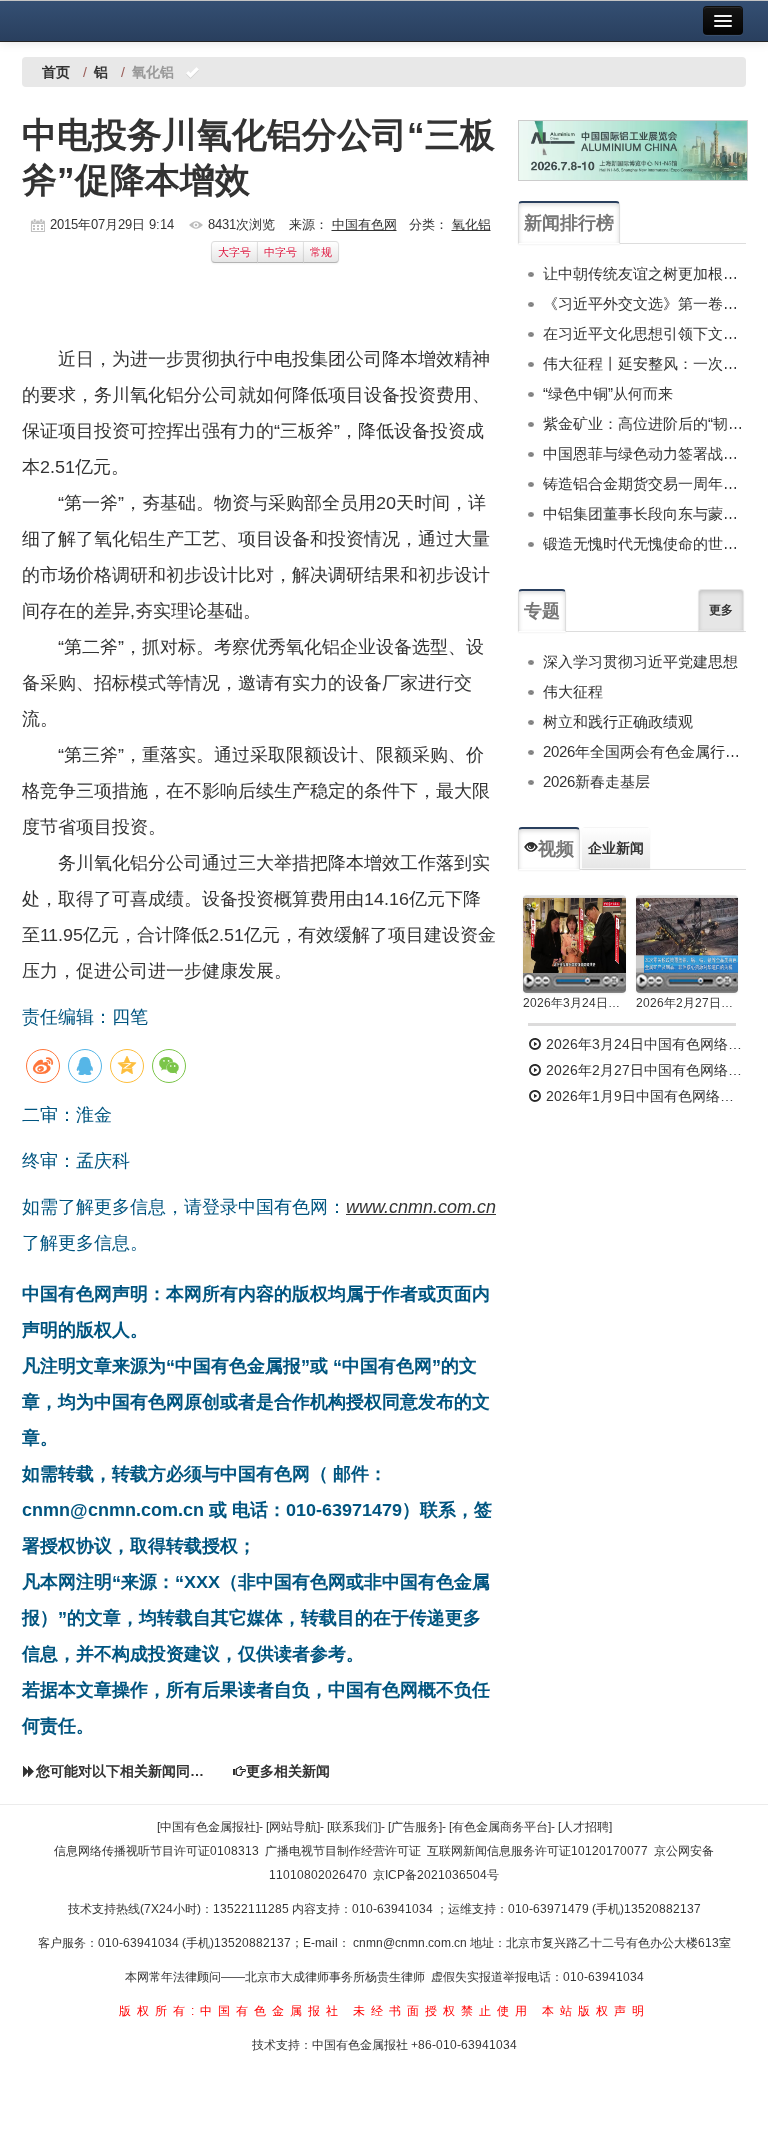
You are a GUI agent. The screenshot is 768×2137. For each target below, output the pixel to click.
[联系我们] (354, 1827)
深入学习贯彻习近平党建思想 (640, 661)
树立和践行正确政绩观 (618, 721)
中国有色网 (364, 224)
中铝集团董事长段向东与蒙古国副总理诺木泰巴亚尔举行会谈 (644, 513)
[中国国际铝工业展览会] (633, 150)
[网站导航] (293, 1827)
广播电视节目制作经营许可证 (343, 1851)
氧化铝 (471, 224)
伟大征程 (573, 691)
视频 (556, 849)
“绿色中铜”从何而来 (608, 393)
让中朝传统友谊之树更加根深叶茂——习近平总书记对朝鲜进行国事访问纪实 (644, 273)
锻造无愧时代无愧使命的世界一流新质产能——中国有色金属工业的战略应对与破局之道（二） (644, 543)
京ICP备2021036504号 (436, 1875)
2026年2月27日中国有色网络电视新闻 (687, 1003)
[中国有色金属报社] (208, 1827)
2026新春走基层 (596, 781)
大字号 (234, 252)
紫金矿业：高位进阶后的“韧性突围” (644, 423)
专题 (542, 611)
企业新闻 (616, 848)
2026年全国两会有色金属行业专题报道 (644, 751)
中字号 (280, 252)
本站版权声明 (596, 2011)
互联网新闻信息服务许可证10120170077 (537, 1851)
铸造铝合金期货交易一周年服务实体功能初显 (644, 483)
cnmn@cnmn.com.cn (411, 1943)
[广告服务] (415, 1827)
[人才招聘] (585, 1827)
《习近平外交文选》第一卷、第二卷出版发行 (644, 303)
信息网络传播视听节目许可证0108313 (156, 1851)
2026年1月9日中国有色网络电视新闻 (644, 1096)
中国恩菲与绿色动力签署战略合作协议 (644, 453)
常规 (321, 252)
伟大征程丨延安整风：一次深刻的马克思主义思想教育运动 (644, 363)
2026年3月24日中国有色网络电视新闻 (574, 1003)
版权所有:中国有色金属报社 (231, 2011)
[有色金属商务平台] (500, 1827)
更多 (721, 610)
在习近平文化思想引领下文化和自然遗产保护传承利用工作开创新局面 (644, 333)
